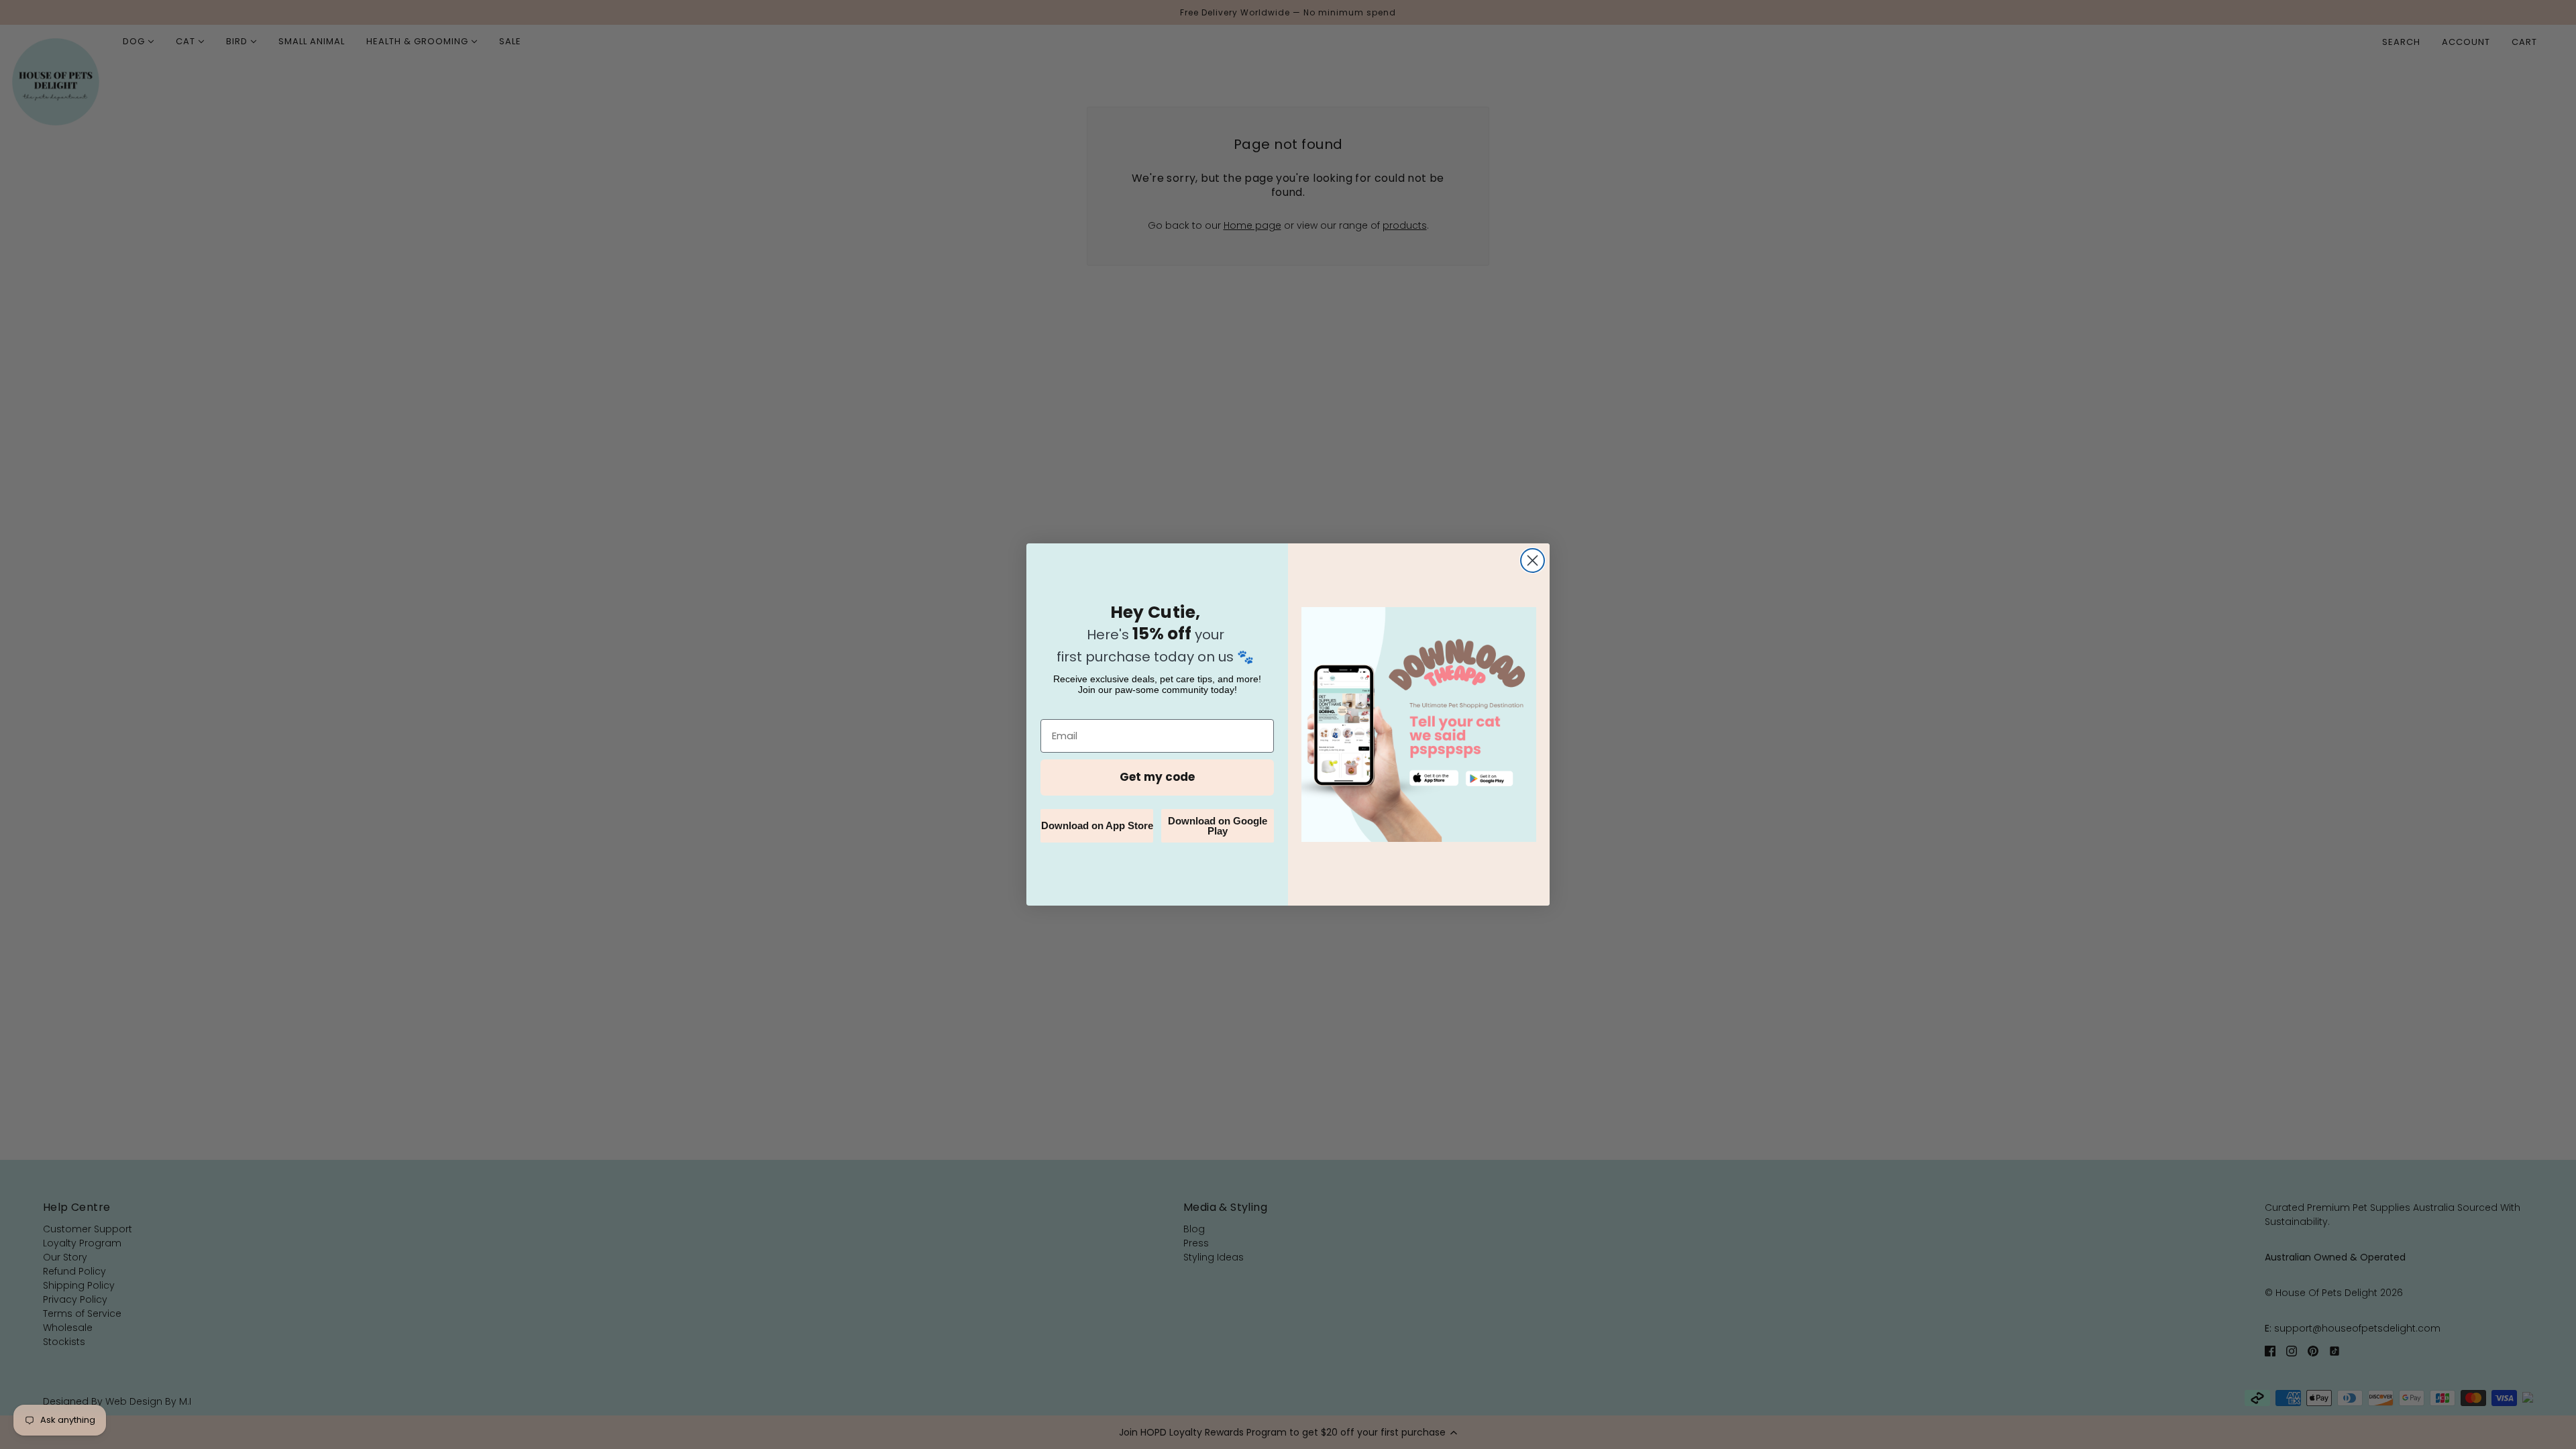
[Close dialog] (1533, 560)
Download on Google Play (1218, 826)
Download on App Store (1097, 825)
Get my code (1157, 777)
